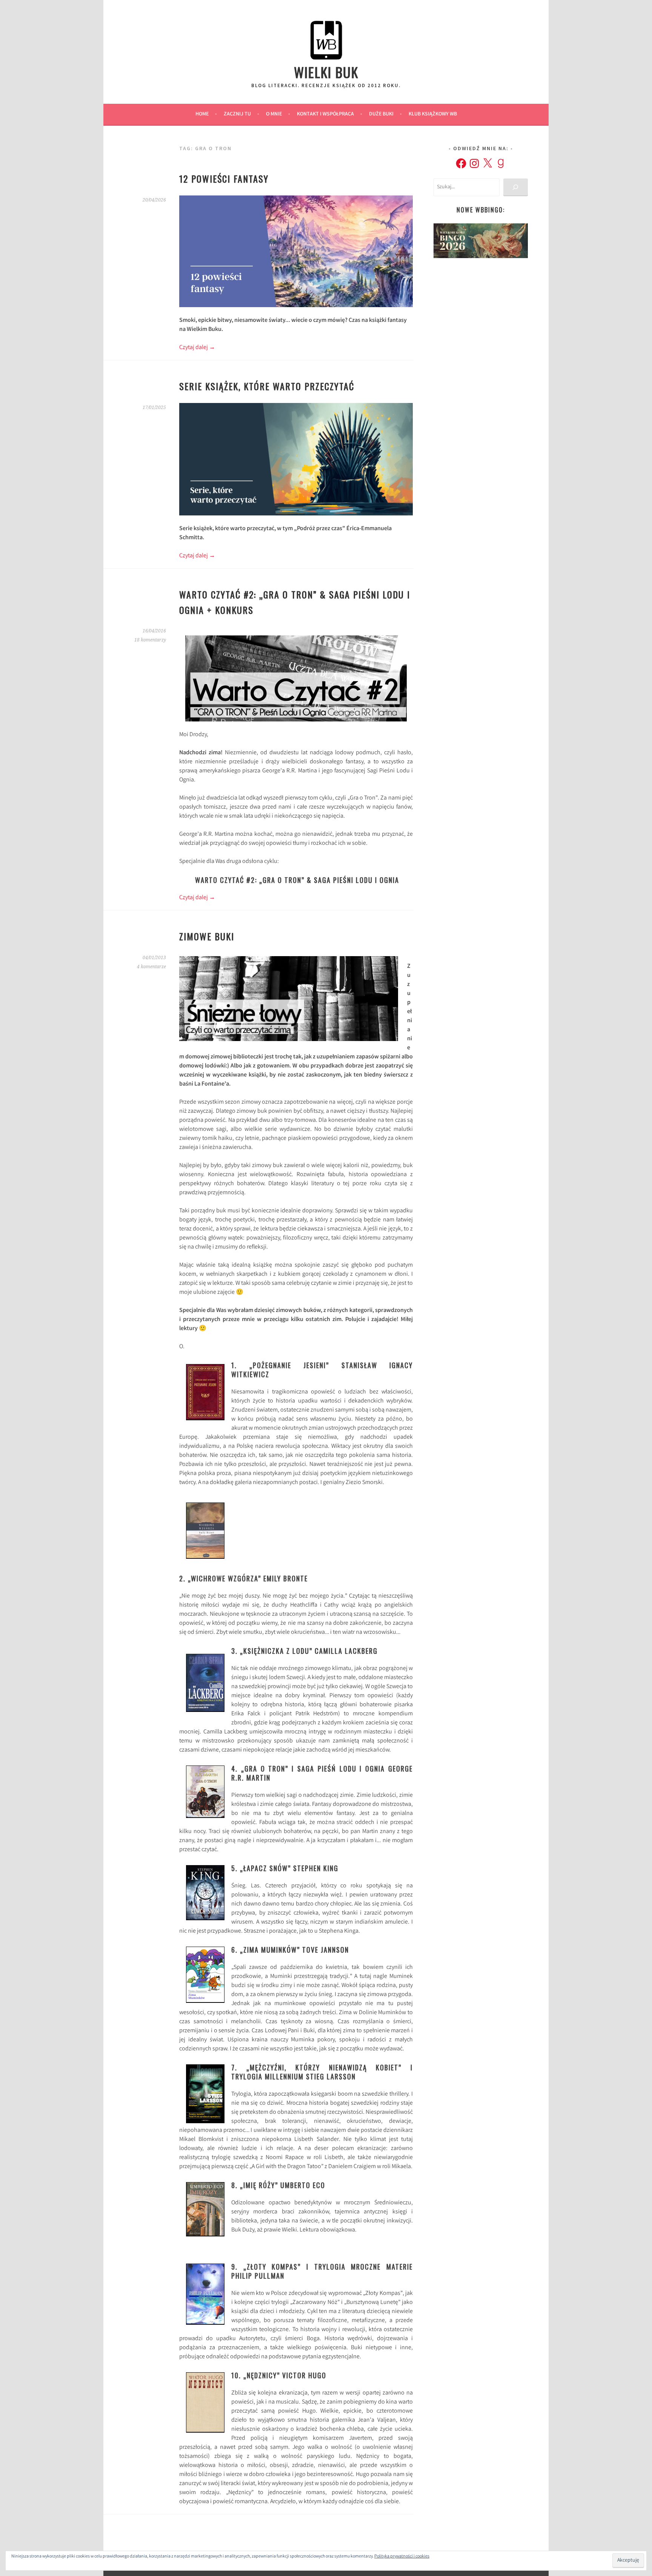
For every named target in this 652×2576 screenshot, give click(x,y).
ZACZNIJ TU (237, 114)
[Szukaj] (516, 187)
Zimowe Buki (207, 936)
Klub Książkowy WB (433, 114)
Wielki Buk (326, 72)
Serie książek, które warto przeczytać (267, 386)
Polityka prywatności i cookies (402, 2557)
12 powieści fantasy (224, 178)
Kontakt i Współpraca (325, 114)
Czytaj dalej (197, 348)
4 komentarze (151, 967)
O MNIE (274, 114)
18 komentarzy (150, 640)
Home (202, 114)
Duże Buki (381, 114)
